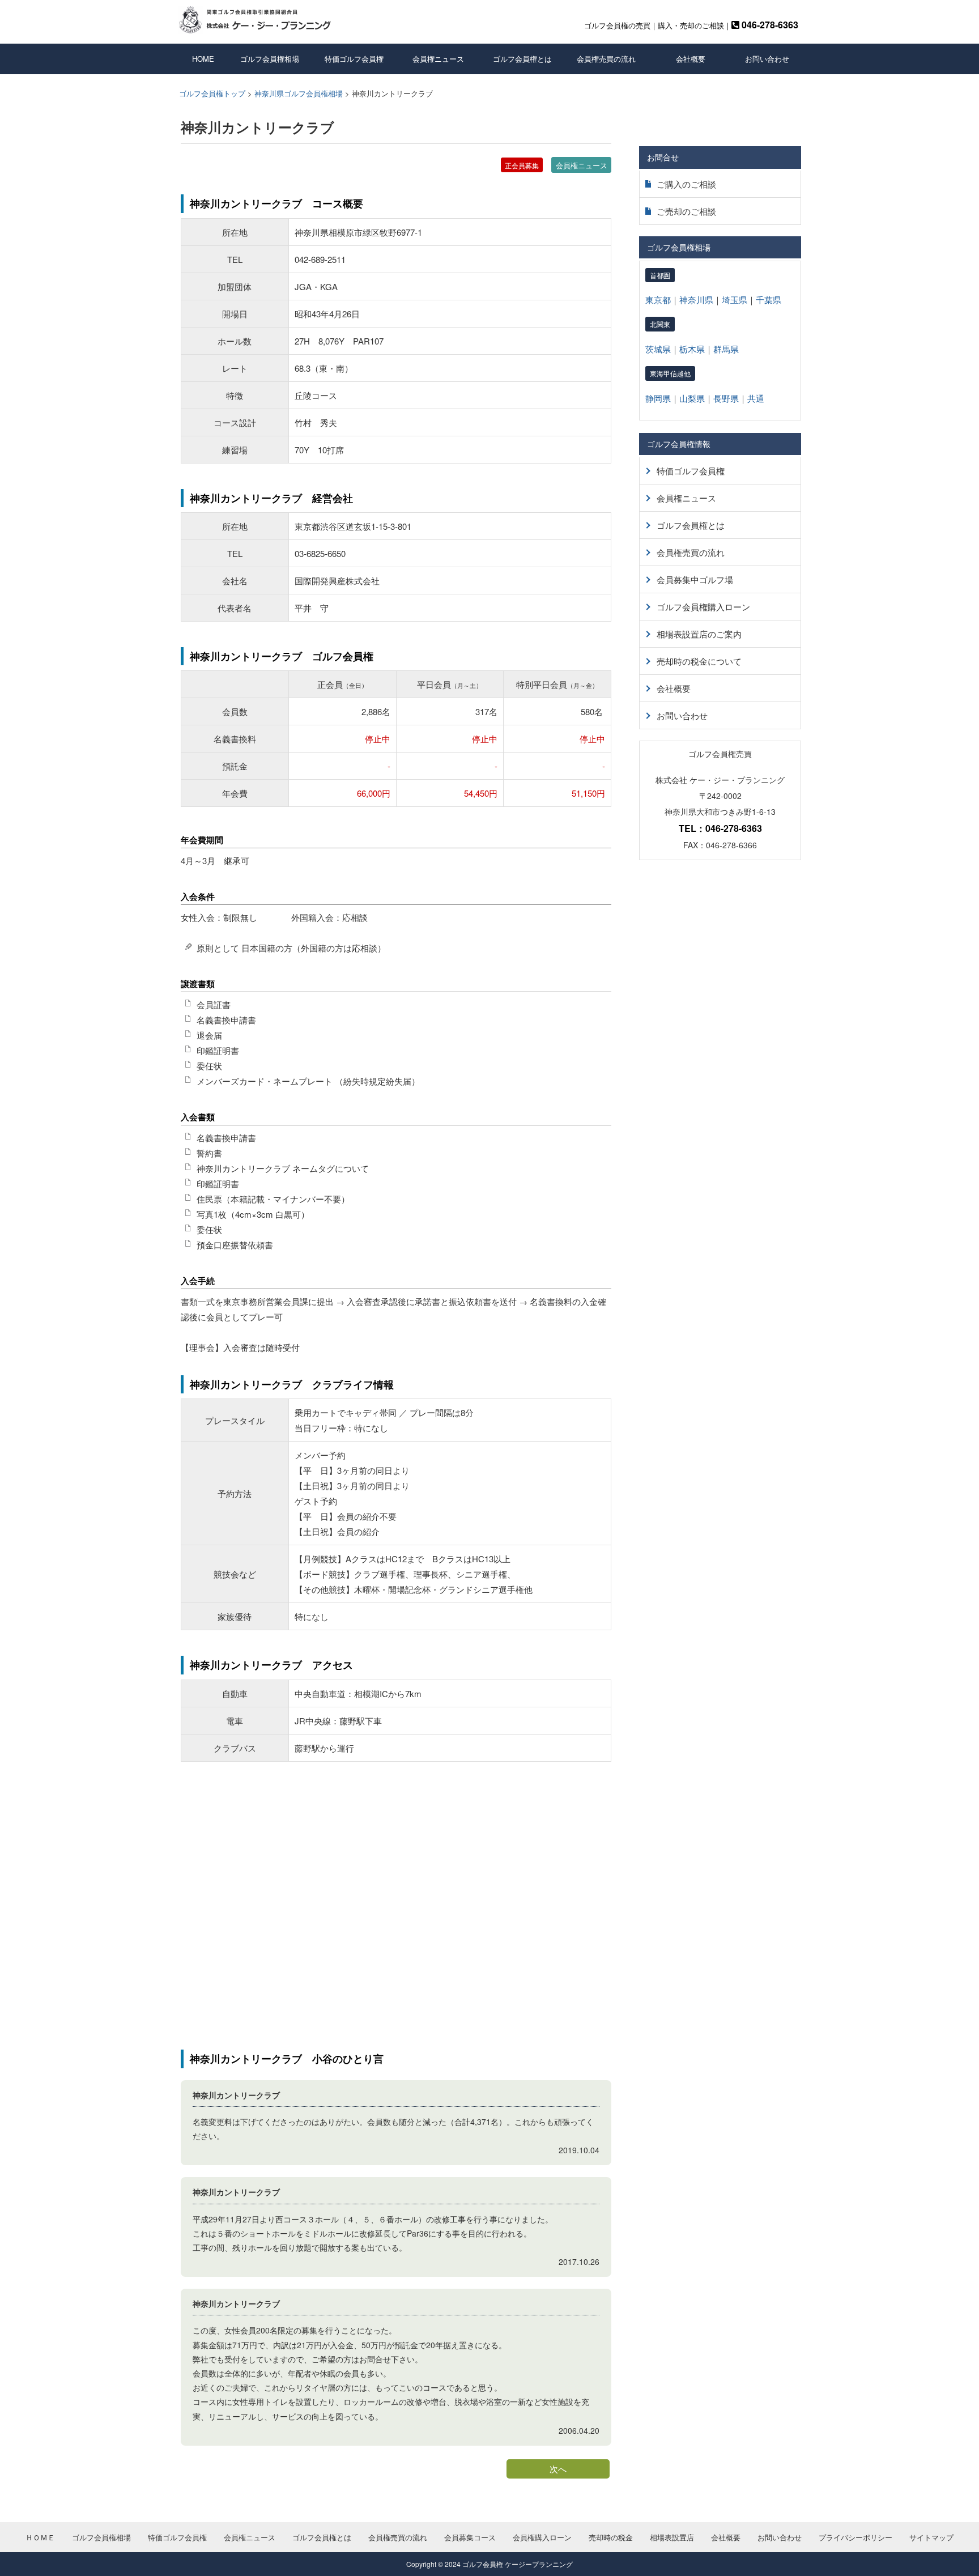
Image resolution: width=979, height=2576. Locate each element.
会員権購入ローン (542, 2537)
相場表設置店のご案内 (699, 634)
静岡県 (658, 398)
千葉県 (769, 299)
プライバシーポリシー (855, 2537)
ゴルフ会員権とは (522, 59)
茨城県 (658, 349)
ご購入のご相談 (686, 184)
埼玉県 (735, 299)
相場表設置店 (672, 2537)
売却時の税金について (699, 661)
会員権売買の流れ (606, 59)
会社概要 (691, 59)
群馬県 (726, 349)
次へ (558, 2469)
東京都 (658, 299)
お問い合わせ (767, 59)
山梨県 (692, 398)
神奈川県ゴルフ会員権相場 (299, 93)
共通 (756, 398)
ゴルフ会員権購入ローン (703, 607)
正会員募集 (522, 165)
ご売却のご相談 (686, 211)
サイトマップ (931, 2537)
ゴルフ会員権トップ (212, 93)
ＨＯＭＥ (40, 2537)
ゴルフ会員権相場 (270, 59)
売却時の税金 (611, 2537)
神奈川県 (696, 299)
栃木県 (692, 349)
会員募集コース (470, 2537)
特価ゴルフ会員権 (354, 59)
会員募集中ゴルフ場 (695, 579)
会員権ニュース (438, 59)
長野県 (726, 398)
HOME (203, 59)
